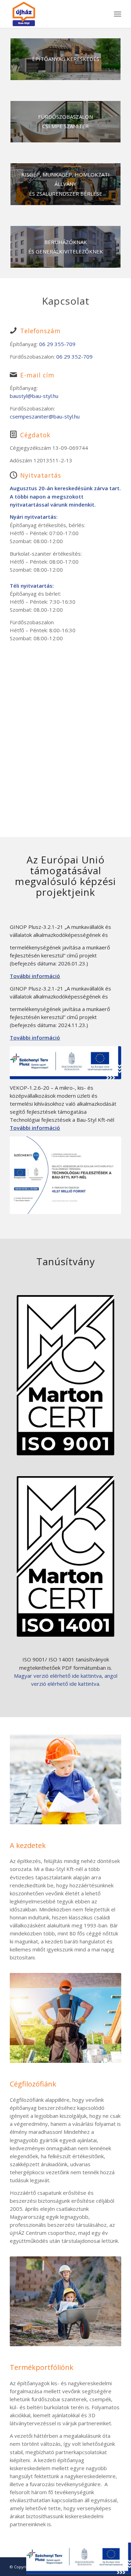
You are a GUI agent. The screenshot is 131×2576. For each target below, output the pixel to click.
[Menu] (118, 14)
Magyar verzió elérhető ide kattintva (58, 1676)
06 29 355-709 (57, 344)
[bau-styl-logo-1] (54, 14)
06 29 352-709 (74, 357)
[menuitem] (118, 14)
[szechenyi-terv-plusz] (65, 1063)
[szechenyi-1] (65, 1175)
